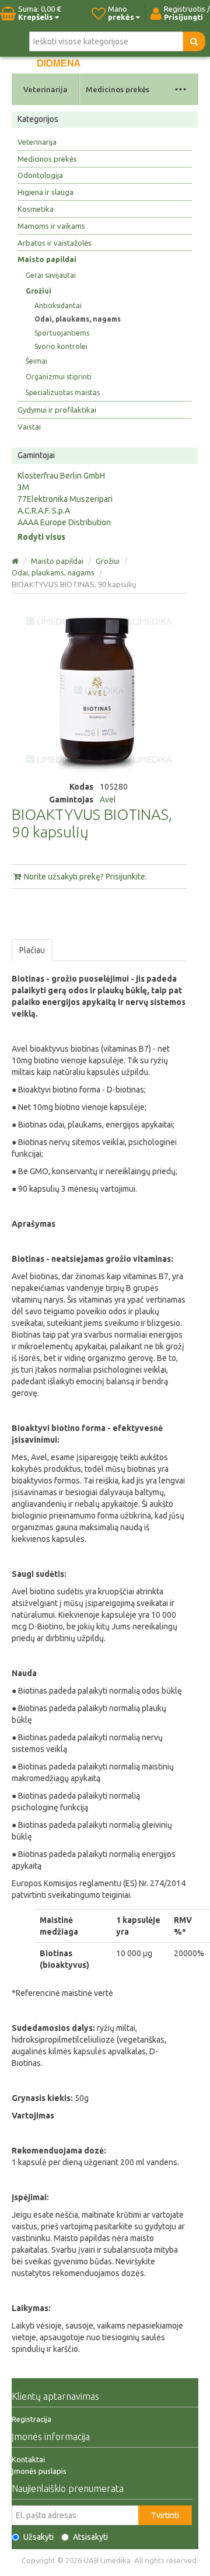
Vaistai (29, 427)
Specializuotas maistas (63, 392)
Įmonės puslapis (39, 2471)
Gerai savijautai (51, 275)
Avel (108, 800)
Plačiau (32, 950)
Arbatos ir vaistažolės (55, 243)
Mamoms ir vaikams (51, 226)
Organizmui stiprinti (59, 377)
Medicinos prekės (118, 89)
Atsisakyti (90, 2537)
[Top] (16, 561)
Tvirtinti (165, 2515)
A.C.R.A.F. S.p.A (44, 511)
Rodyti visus (41, 537)
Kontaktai (28, 2459)
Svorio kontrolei (61, 346)
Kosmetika (36, 209)
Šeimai (36, 361)
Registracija (32, 2419)
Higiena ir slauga (45, 192)
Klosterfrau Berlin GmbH (61, 476)
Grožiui (38, 291)
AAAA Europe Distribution (64, 522)
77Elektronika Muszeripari (65, 499)
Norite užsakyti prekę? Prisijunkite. (85, 877)
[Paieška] (194, 41)
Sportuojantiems (62, 333)
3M (23, 487)
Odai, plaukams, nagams (78, 319)
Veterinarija (45, 89)
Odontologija (40, 175)
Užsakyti (38, 2537)
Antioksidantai (58, 306)
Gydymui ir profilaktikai (57, 410)
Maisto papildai (47, 259)
